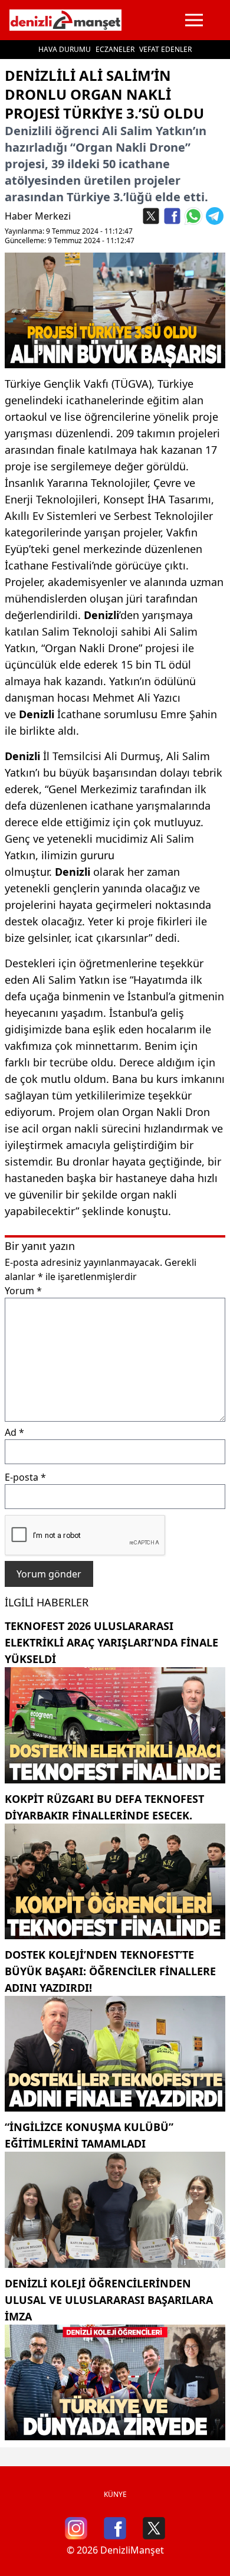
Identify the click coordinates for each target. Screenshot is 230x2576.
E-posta (25, 1477)
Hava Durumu (65, 49)
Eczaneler (115, 49)
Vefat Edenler (165, 49)
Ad (14, 1432)
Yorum (23, 1291)
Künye (115, 2494)
